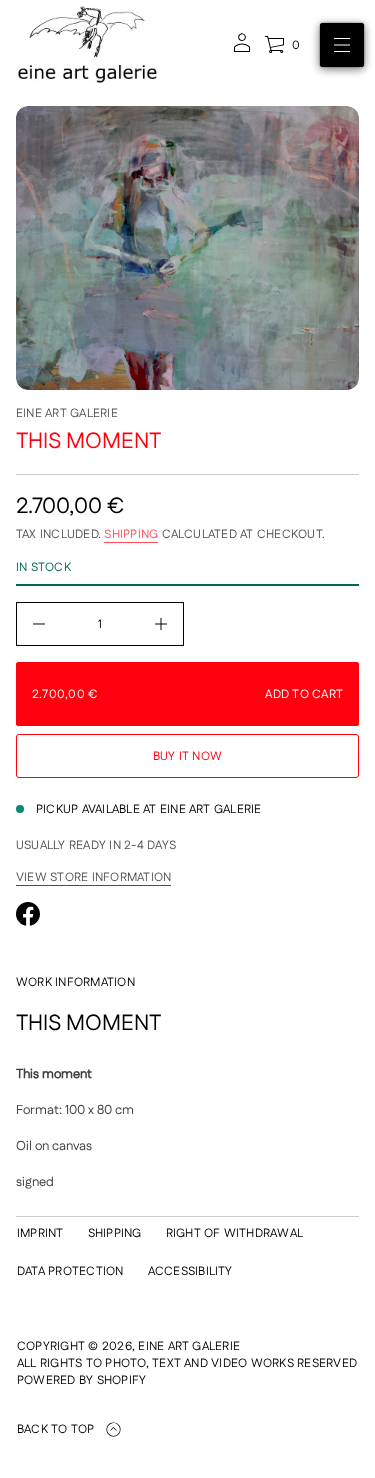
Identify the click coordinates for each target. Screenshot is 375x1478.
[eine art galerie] (87, 45)
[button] (282, 45)
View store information (93, 878)
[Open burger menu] (342, 45)
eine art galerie (67, 413)
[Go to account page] (242, 49)
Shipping (131, 534)
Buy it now (187, 756)
